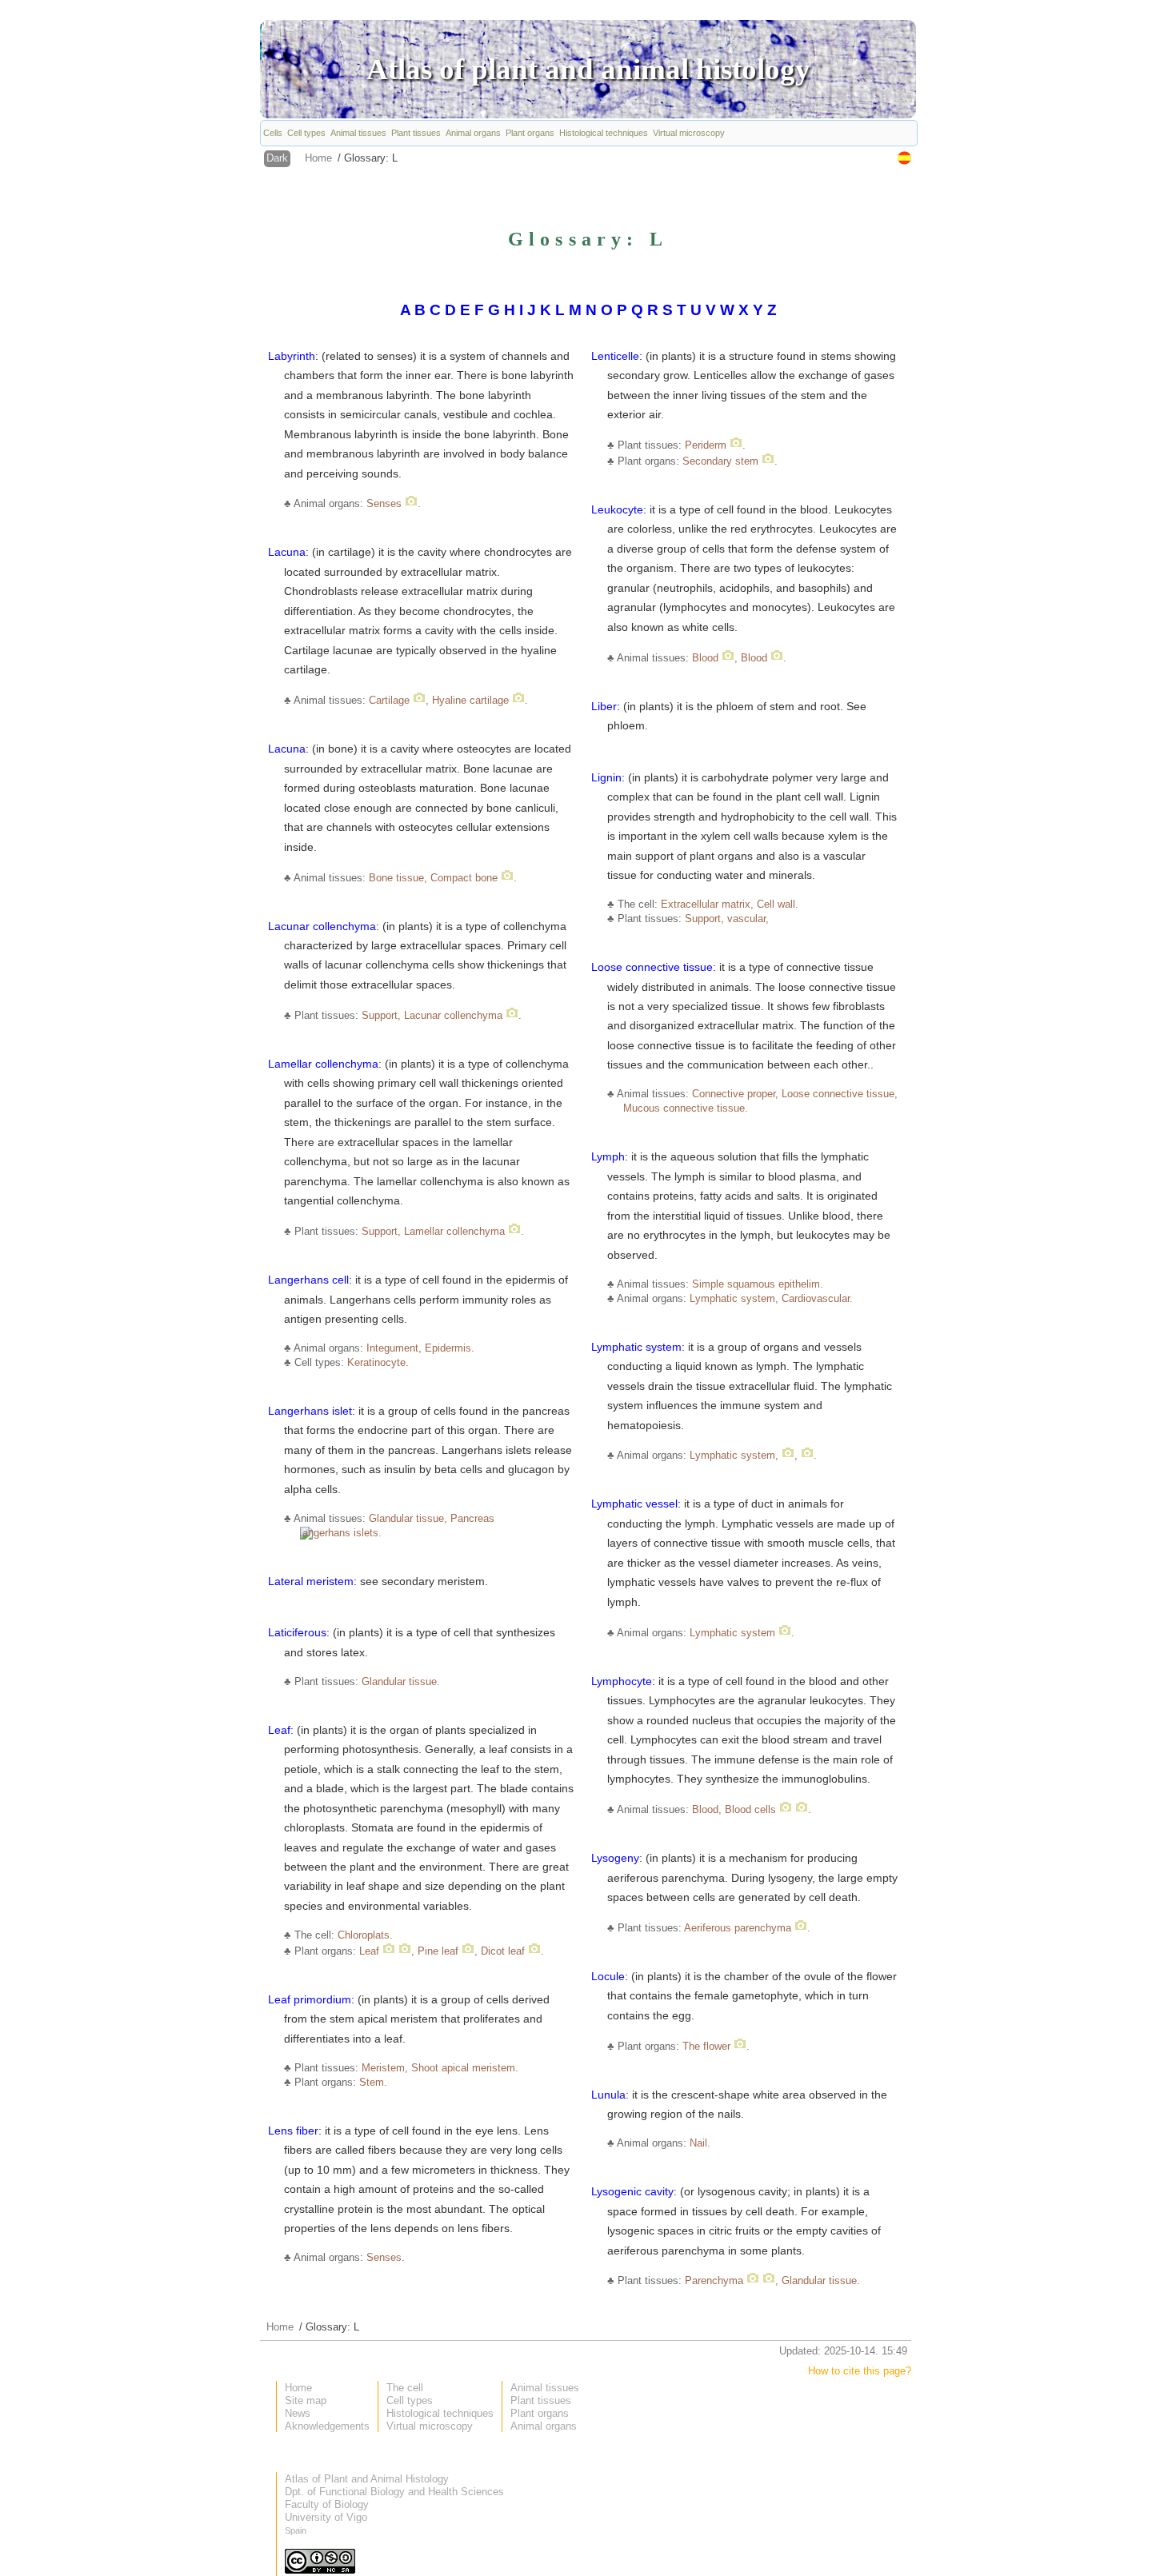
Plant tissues (416, 133)
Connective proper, (735, 1094)
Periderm (706, 445)
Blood (705, 658)
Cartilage (389, 700)
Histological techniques (604, 133)
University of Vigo (326, 2517)
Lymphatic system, (734, 1298)
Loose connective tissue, (840, 1094)
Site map (306, 2400)
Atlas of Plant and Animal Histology (367, 2479)
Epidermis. (450, 1348)
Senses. (386, 2257)
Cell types (306, 133)
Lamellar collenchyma (454, 1231)
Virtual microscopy (689, 133)
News (298, 2413)
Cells (273, 133)
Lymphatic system (732, 1633)
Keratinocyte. (378, 1362)
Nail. (700, 2143)
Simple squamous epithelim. (758, 1284)
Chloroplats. (365, 1935)
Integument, (394, 1348)
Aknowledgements (327, 2426)
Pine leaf (438, 1951)
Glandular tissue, (410, 1518)
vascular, (748, 919)
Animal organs (473, 133)
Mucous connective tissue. (686, 1108)
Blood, (708, 1809)
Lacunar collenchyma (453, 1015)
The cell (405, 2388)
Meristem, (386, 2068)
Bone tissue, (398, 878)
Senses (384, 503)
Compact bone (464, 878)
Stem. (373, 2082)
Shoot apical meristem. (465, 2068)
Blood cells (750, 1809)
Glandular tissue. (401, 1681)
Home (318, 158)
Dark (277, 158)
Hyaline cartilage (472, 700)
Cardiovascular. (817, 1298)
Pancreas (472, 1518)
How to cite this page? (860, 2371)
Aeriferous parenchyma (738, 1928)
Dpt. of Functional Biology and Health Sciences (394, 2492)
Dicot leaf (503, 1951)
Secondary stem (720, 461)
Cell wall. (778, 904)
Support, (381, 1015)
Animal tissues (358, 133)
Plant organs (530, 133)
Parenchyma (714, 2280)
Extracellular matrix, (707, 904)
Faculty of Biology (327, 2504)
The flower (706, 2046)
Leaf (369, 1951)
